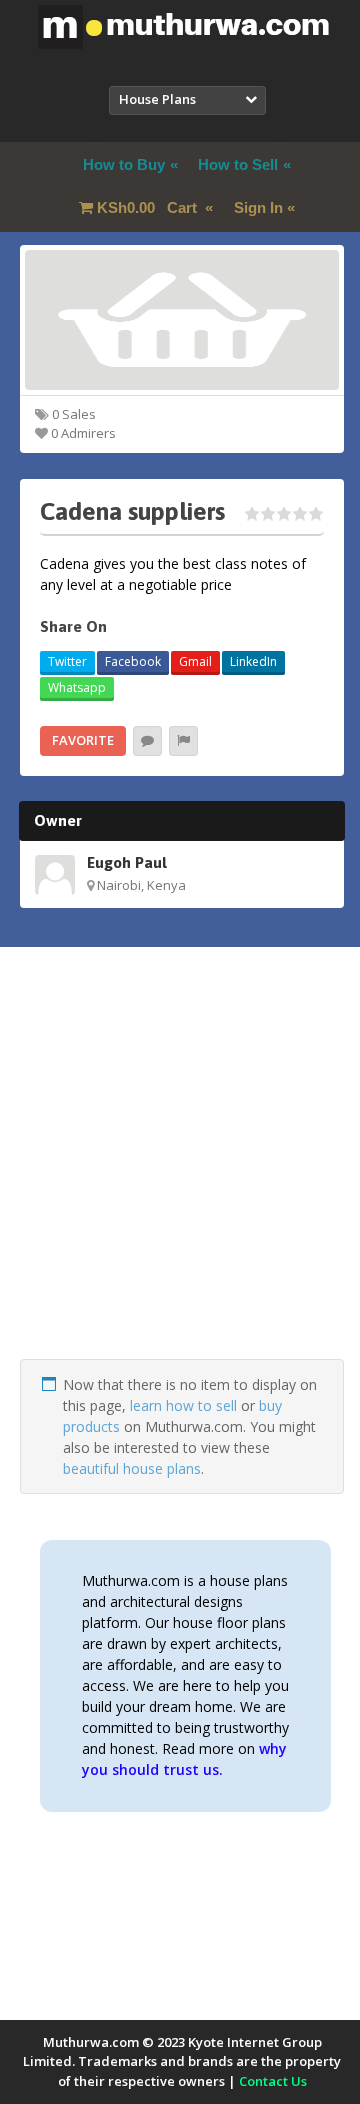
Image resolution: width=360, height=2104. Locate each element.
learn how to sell (183, 1405)
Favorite (83, 740)
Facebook (133, 661)
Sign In (258, 207)
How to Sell (238, 164)
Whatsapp (77, 687)
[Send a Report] (183, 741)
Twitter (67, 661)
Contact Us (273, 2081)
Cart (149, 207)
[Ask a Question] (147, 741)
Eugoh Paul (127, 862)
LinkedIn (253, 661)
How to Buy (124, 164)
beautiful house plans (132, 1468)
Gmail (195, 661)
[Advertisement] (180, 1179)
